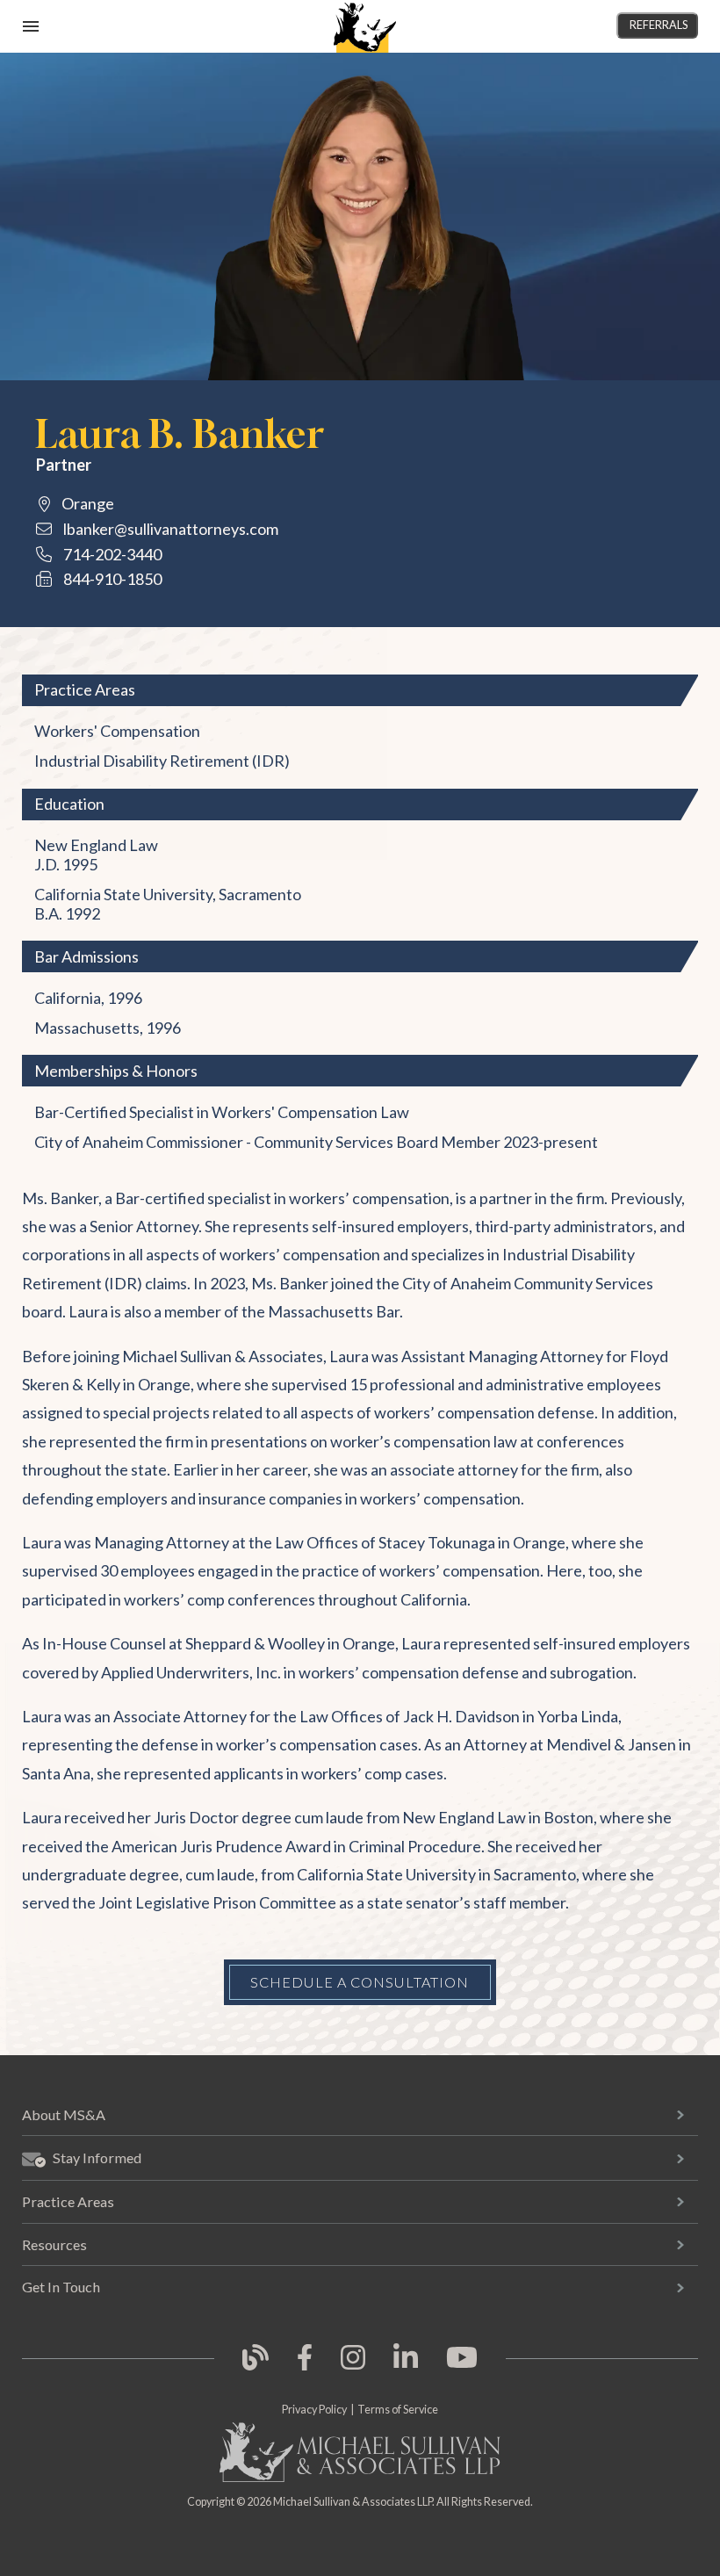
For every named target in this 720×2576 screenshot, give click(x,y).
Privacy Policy (314, 2410)
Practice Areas (68, 2201)
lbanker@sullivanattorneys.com (171, 529)
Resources (54, 2244)
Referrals (659, 25)
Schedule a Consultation (360, 1982)
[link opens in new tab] (256, 2367)
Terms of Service (398, 2410)
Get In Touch (61, 2287)
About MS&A (64, 2114)
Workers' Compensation (117, 731)
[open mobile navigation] (31, 26)
